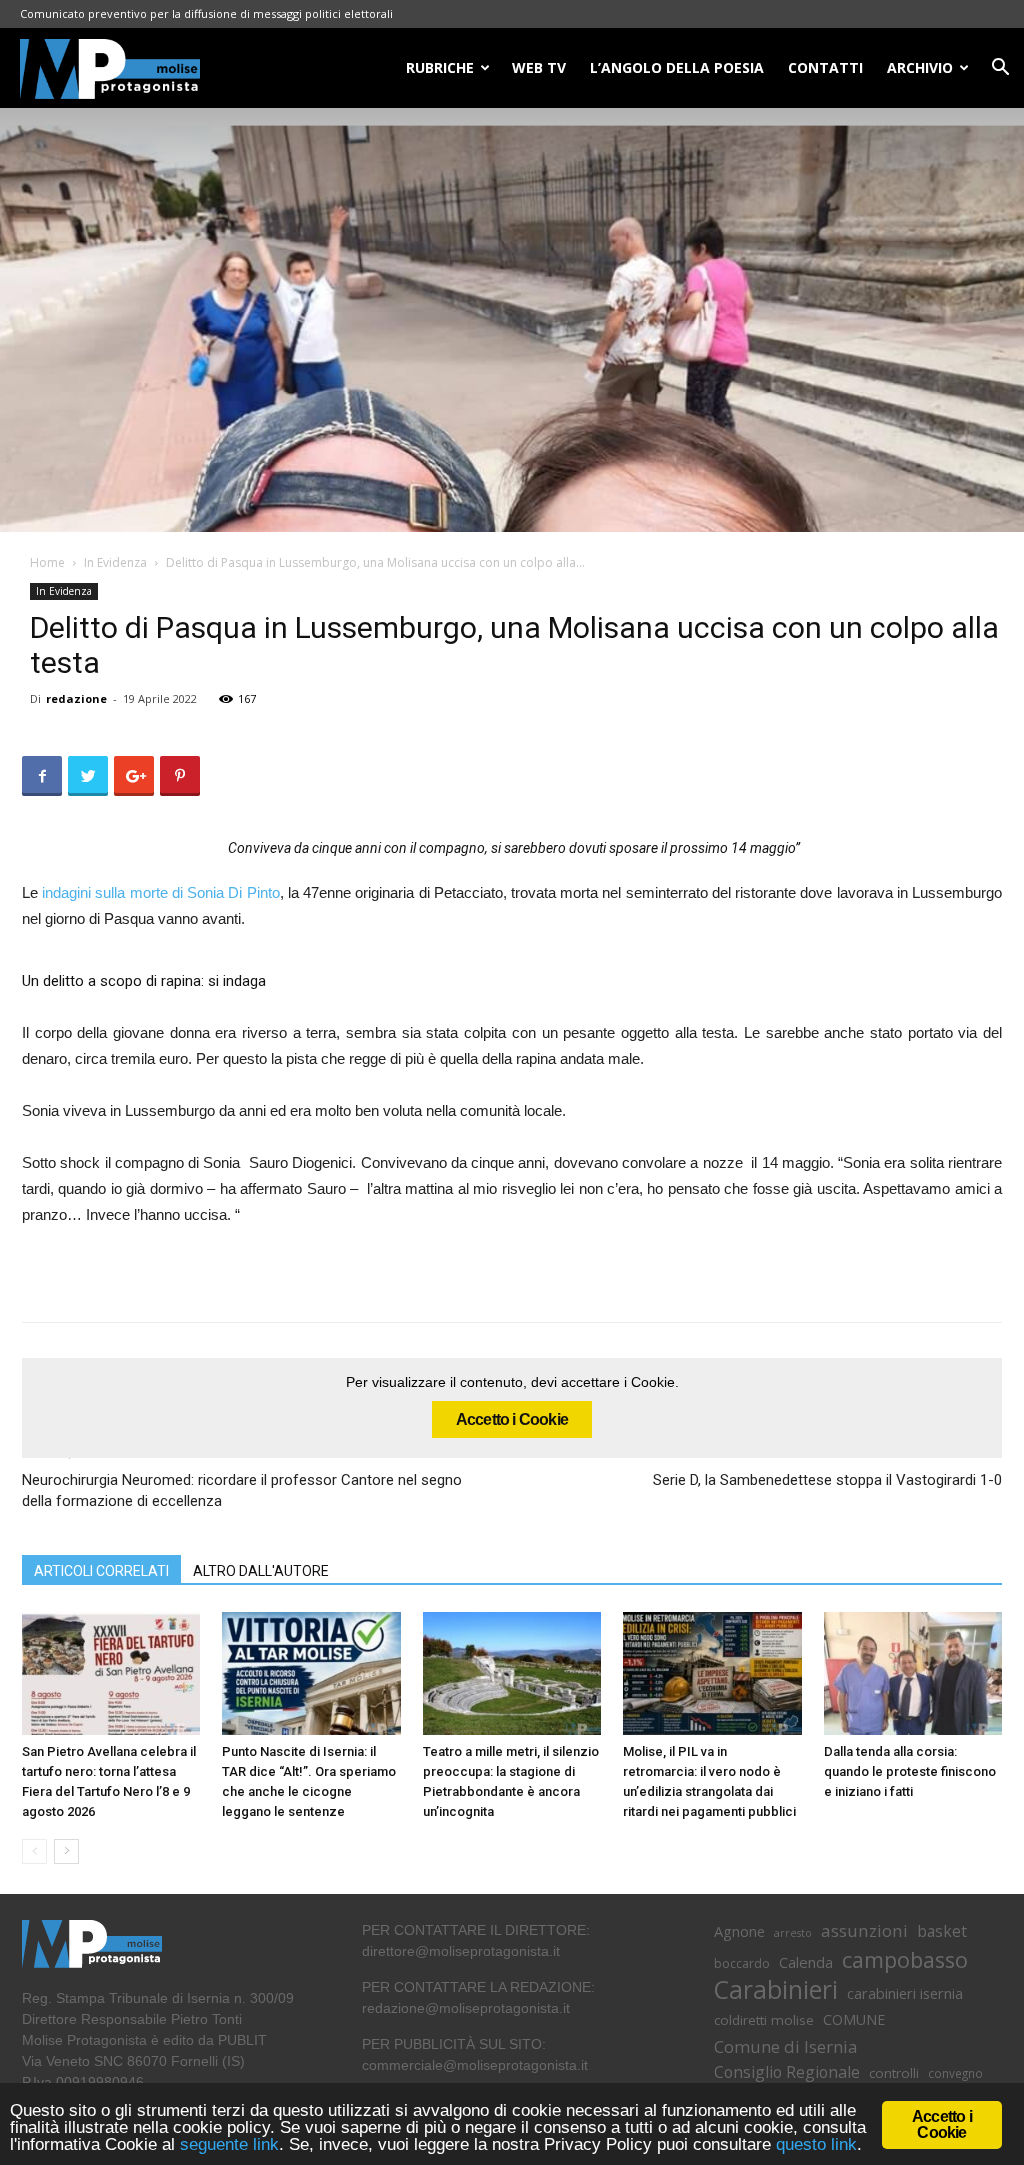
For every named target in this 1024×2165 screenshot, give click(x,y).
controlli (894, 2073)
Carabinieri (776, 1989)
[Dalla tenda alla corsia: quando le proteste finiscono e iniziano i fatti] (913, 1673)
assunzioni (864, 1930)
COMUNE (854, 2019)
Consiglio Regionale (787, 2072)
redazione (76, 698)
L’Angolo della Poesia (677, 67)
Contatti (825, 67)
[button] (1000, 69)
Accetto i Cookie (512, 1419)
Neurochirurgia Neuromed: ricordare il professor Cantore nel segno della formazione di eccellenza (242, 1490)
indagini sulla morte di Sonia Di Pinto (159, 892)
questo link (814, 2144)
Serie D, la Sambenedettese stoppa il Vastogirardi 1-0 (827, 1480)
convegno (955, 2073)
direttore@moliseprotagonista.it (461, 1951)
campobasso (905, 1959)
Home (47, 562)
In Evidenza (115, 562)
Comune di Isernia (785, 2046)
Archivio (920, 67)
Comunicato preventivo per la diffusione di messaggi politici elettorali (206, 13)
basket (942, 1931)
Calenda (806, 1962)
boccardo (742, 1963)
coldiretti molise (764, 2020)
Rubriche (440, 67)
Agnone (739, 1931)
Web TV (539, 67)
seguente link (229, 2144)
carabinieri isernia (905, 1993)
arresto (793, 1933)
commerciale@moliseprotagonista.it (475, 2065)
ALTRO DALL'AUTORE (261, 1571)
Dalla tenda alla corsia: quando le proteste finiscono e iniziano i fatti (910, 1771)
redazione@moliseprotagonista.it (466, 2008)
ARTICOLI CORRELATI (101, 1571)
